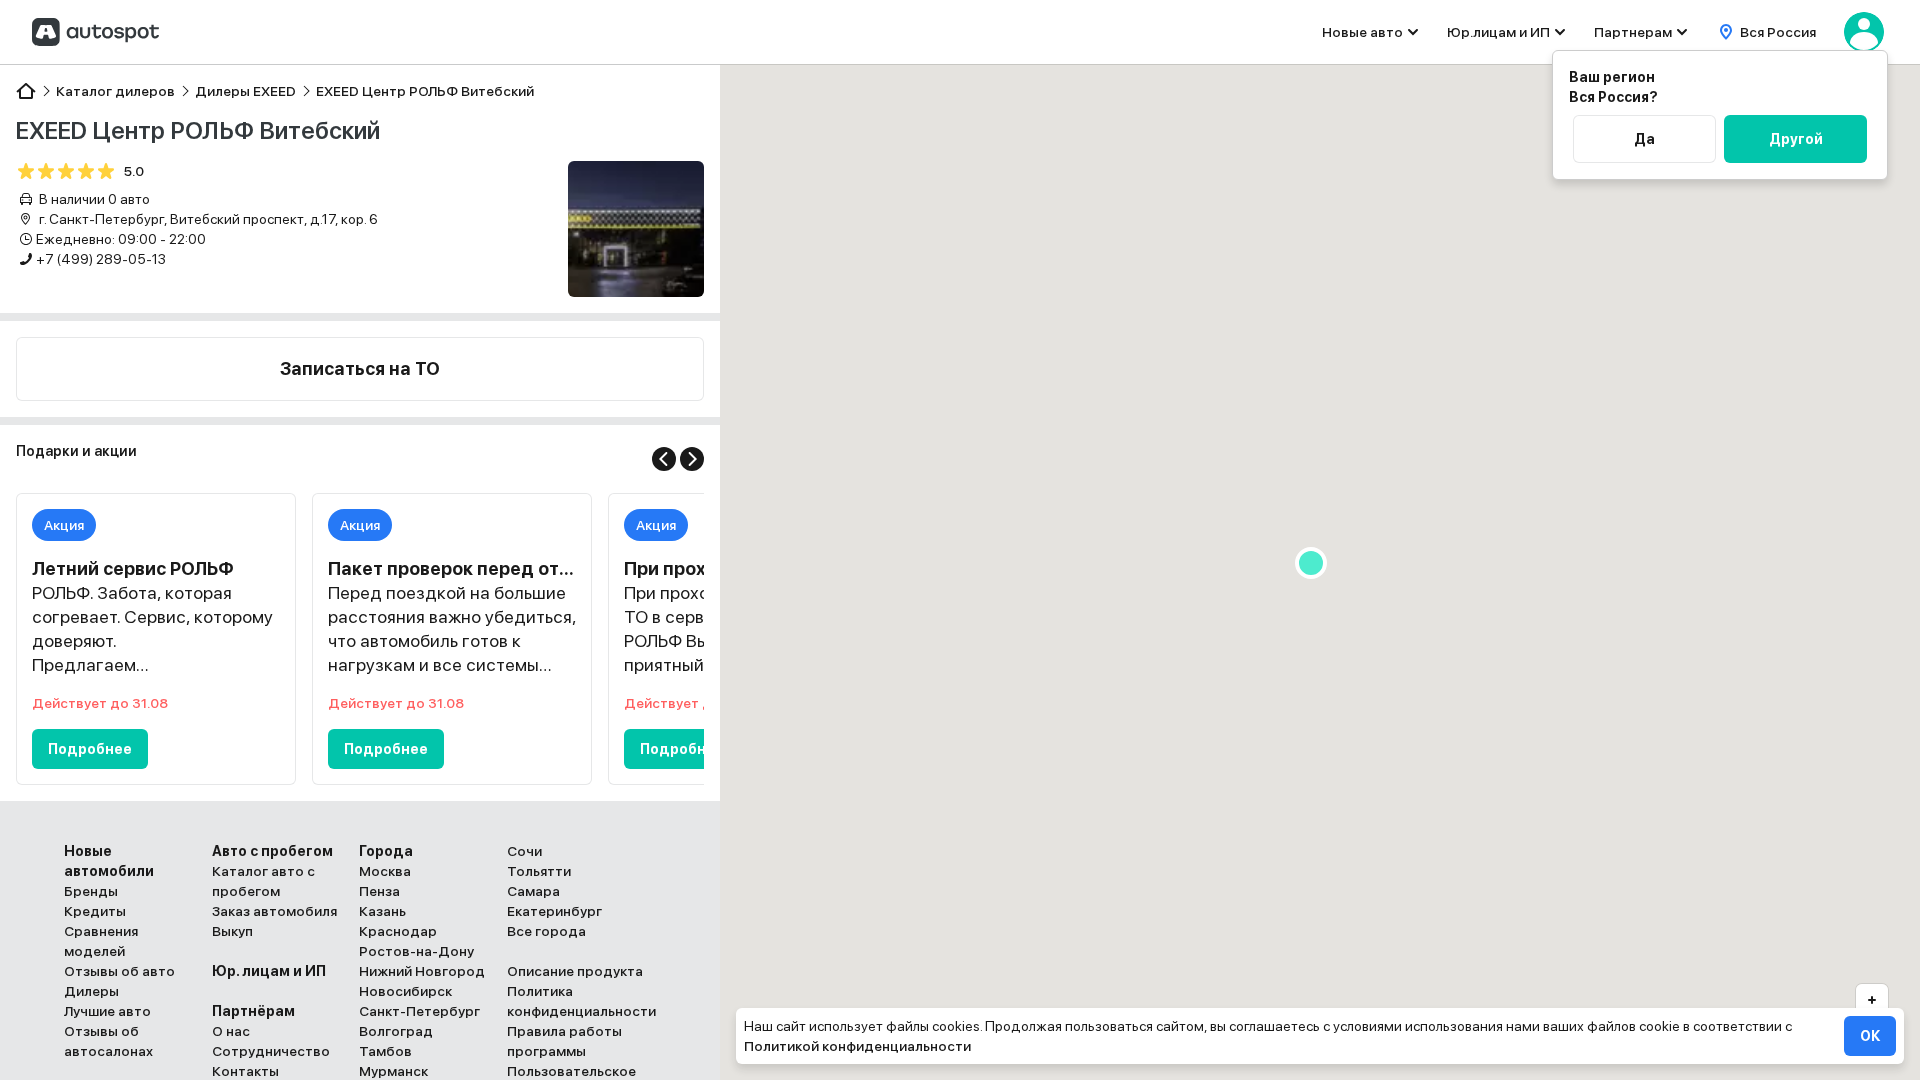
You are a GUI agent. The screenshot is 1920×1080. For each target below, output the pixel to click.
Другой (1796, 139)
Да (1644, 139)
